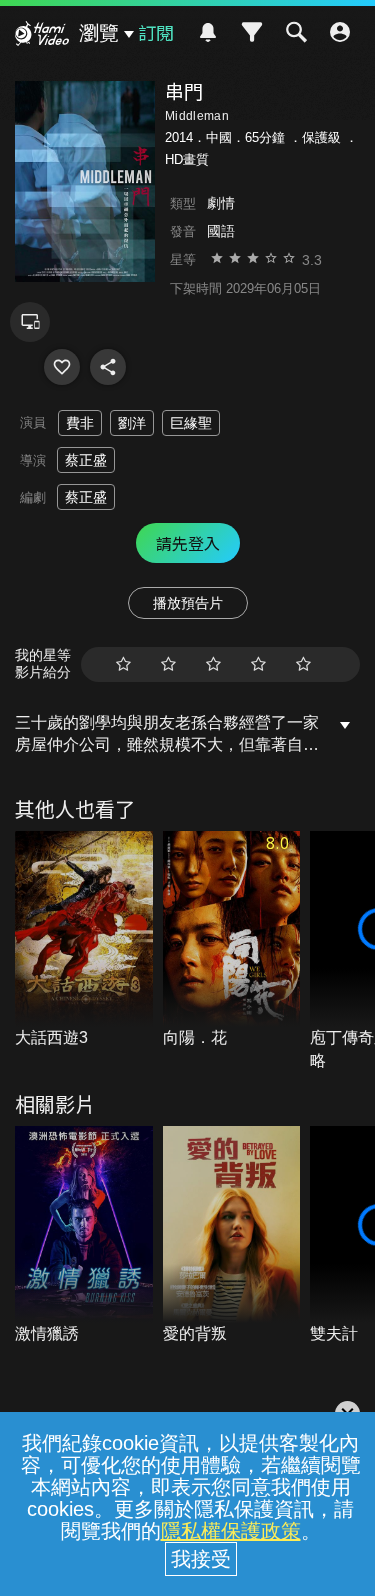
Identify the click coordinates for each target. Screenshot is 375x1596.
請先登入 (188, 543)
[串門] (62, 367)
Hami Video (42, 36)
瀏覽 (99, 33)
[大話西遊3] (84, 940)
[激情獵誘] (84, 1235)
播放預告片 (188, 603)
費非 (80, 423)
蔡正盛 (86, 460)
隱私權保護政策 (231, 1531)
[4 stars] (258, 664)
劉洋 (132, 423)
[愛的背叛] (232, 1235)
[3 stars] (213, 664)
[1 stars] (123, 664)
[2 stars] (168, 664)
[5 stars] (303, 664)
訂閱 (156, 32)
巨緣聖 (191, 423)
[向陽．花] (232, 940)
